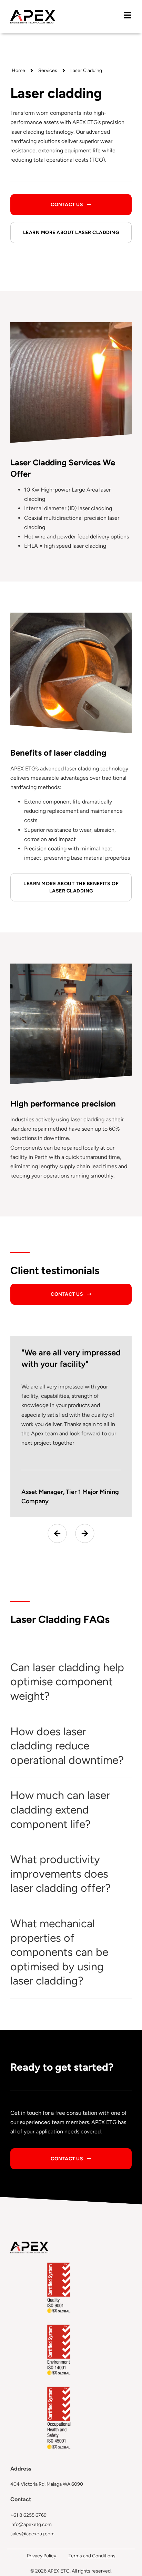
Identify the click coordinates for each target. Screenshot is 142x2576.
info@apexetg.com (31, 2524)
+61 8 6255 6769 (28, 2515)
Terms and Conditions (92, 2556)
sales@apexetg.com (32, 2534)
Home (18, 70)
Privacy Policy (42, 2556)
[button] (57, 1533)
